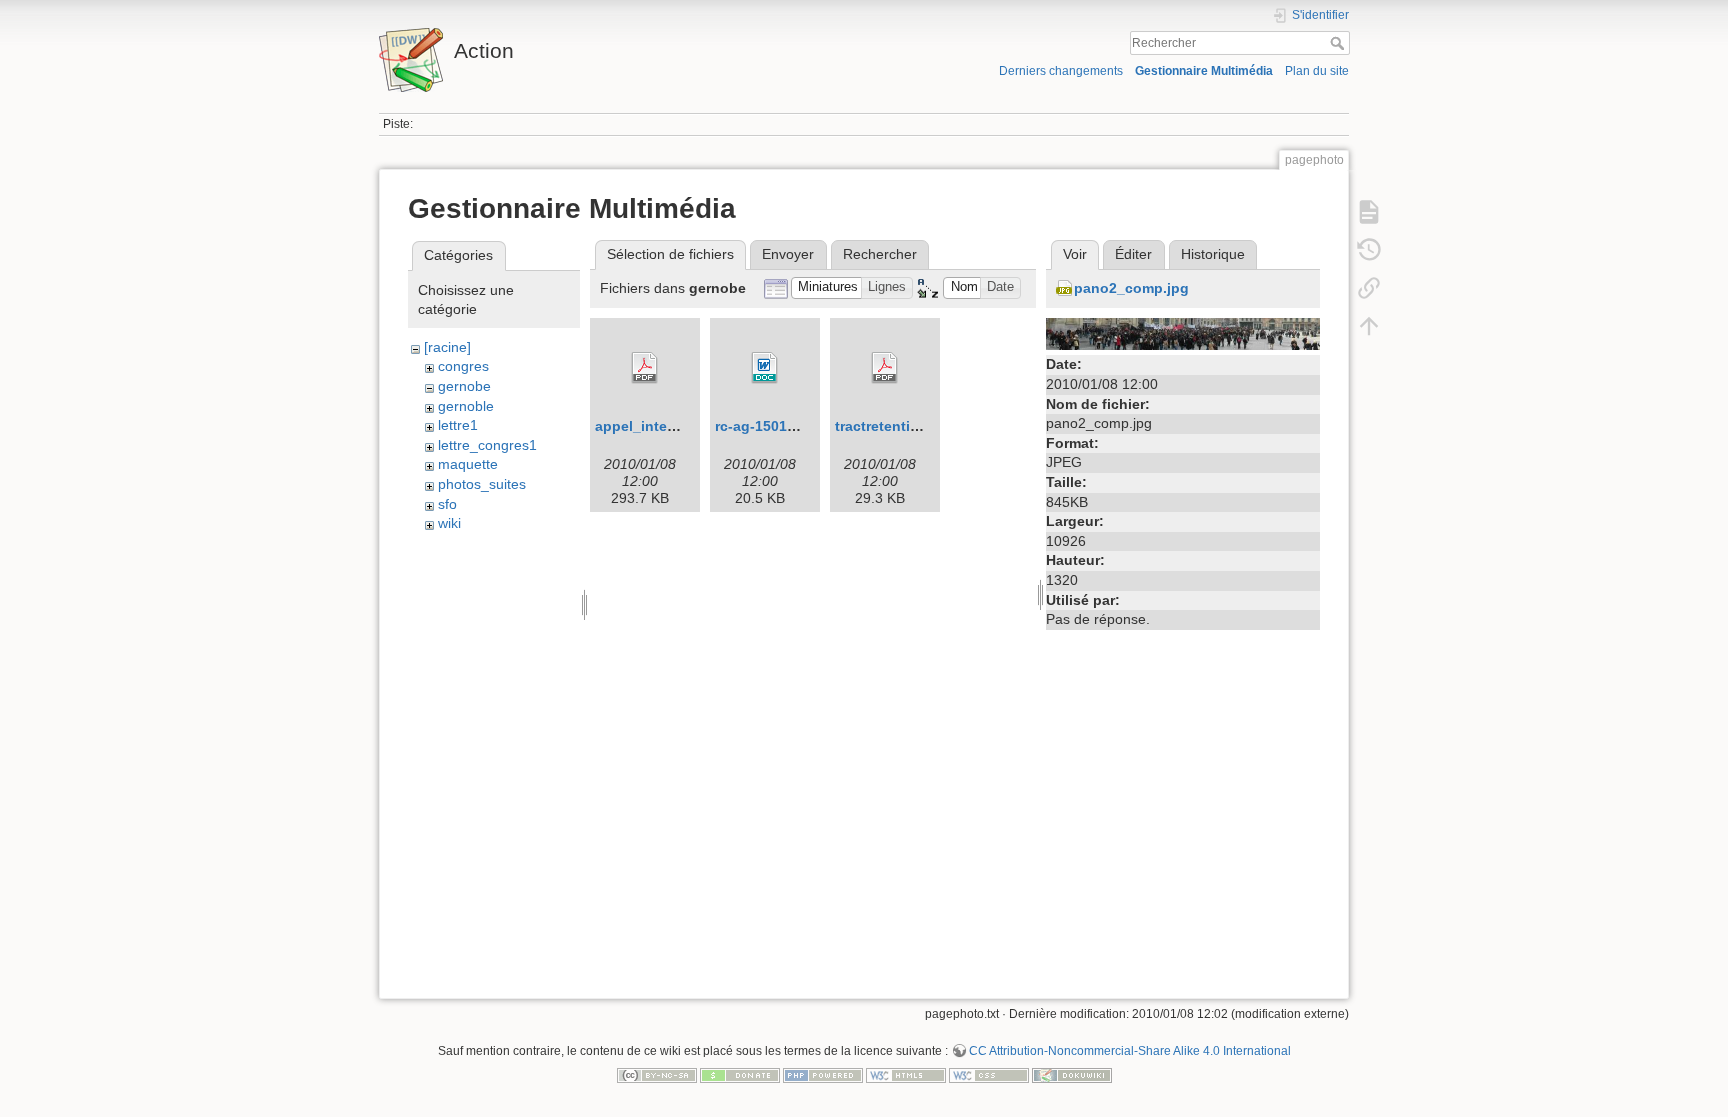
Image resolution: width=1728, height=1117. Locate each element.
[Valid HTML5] (906, 1074)
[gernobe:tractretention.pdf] (885, 368)
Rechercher (1339, 43)
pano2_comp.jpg (1131, 288)
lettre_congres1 (487, 445)
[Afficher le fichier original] (1183, 333)
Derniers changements (1061, 71)
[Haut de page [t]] (1369, 326)
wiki (449, 523)
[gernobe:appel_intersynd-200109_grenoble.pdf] (645, 368)
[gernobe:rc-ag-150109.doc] (765, 368)
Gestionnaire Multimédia (1204, 71)
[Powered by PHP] (823, 1074)
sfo (447, 504)
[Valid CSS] (989, 1074)
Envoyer (788, 254)
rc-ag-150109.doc (774, 426)
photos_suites (482, 484)
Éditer (1133, 254)
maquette (468, 464)
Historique (1213, 254)
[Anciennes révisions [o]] (1369, 250)
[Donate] (740, 1074)
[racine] (447, 347)
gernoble (466, 406)
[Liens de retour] (1369, 288)
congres (463, 366)
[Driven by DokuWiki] (1072, 1074)
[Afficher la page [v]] (1369, 212)
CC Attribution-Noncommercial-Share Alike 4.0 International (1130, 1051)
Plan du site (1317, 71)
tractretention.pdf (895, 426)
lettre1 (458, 425)
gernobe (464, 386)
